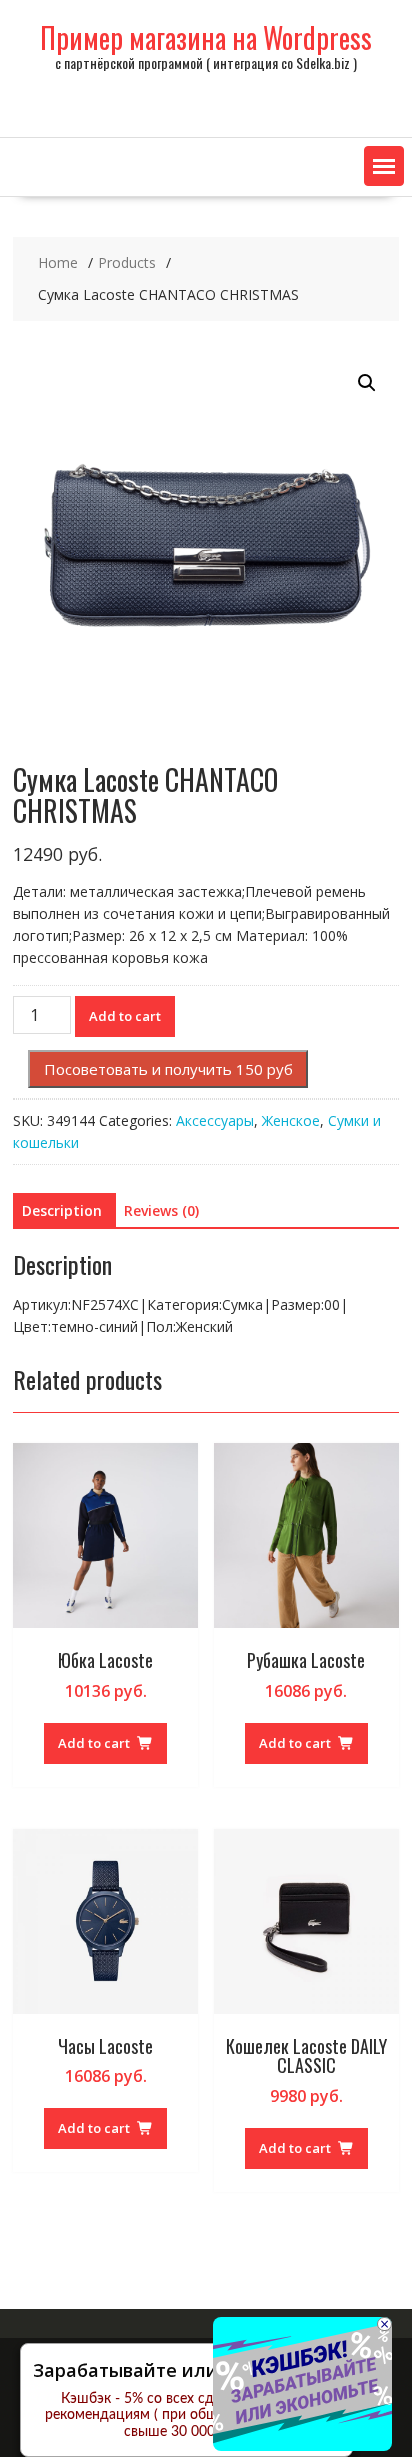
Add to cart (125, 1016)
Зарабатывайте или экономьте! (179, 2370)
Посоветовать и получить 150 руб (168, 1069)
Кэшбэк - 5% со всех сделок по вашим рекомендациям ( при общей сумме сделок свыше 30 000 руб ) (186, 2416)
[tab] (62, 1211)
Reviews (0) (161, 1210)
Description (62, 1210)
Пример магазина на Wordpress (206, 37)
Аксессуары (215, 1120)
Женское (291, 1120)
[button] (384, 166)
